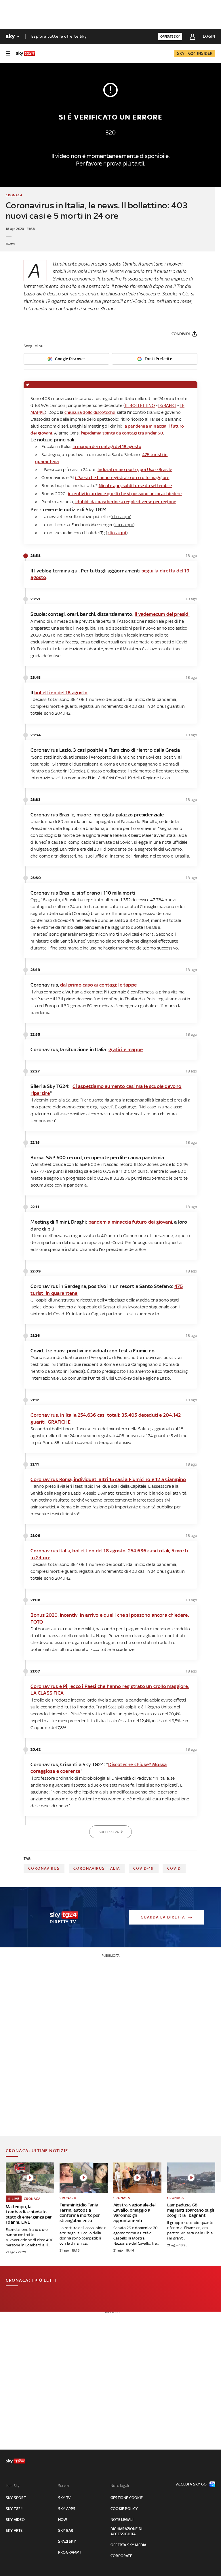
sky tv (64, 2498)
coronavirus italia (97, 1868)
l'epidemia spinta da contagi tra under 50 (122, 433)
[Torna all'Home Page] (26, 53)
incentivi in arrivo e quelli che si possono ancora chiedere (125, 494)
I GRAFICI (167, 405)
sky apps (67, 2509)
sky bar (66, 2530)
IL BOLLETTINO (140, 405)
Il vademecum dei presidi (162, 614)
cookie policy (124, 2509)
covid (174, 1868)
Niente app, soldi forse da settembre (135, 486)
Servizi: (64, 2486)
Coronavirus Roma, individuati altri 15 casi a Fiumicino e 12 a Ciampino (108, 1479)
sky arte (14, 2530)
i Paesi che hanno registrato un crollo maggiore (122, 477)
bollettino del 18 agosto (61, 693)
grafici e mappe (126, 1049)
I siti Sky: (13, 2486)
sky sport (16, 2498)
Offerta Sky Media (128, 2545)
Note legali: (120, 2486)
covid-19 (144, 1868)
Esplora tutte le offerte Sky (59, 36)
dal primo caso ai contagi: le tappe (98, 985)
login (209, 36)
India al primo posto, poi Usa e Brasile (135, 469)
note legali (122, 2520)
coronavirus (44, 1868)
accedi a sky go (191, 2484)
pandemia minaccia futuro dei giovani (130, 1222)
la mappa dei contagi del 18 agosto (107, 446)
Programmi (69, 2552)
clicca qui (117, 533)
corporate (121, 2556)
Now (63, 2520)
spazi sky (67, 2541)
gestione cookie (127, 2498)
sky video (15, 2520)
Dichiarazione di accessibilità (126, 2531)
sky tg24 (14, 2509)
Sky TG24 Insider (195, 53)
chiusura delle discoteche (90, 412)
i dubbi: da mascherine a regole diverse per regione (125, 502)
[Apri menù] (8, 53)
